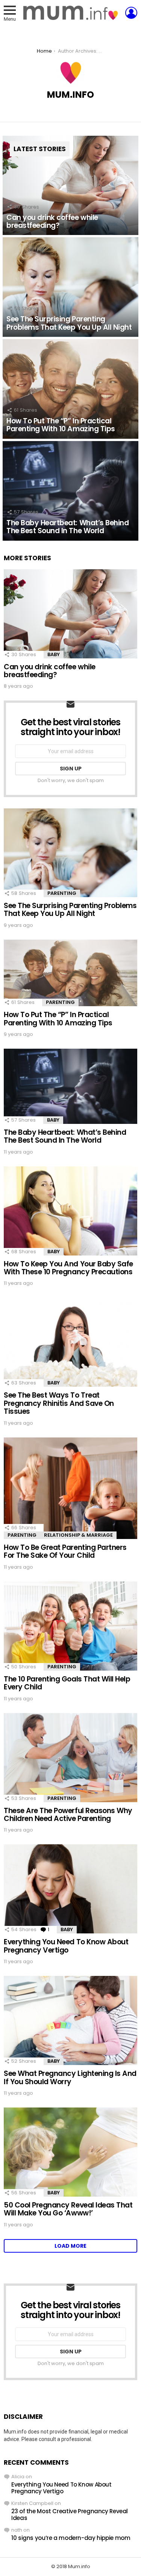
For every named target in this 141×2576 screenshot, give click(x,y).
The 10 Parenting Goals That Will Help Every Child (67, 1683)
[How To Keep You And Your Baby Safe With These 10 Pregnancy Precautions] (70, 1211)
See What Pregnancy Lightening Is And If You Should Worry (70, 2077)
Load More (70, 2246)
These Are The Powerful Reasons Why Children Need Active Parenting (68, 1815)
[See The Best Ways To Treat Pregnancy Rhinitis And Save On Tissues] (70, 1342)
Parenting (62, 893)
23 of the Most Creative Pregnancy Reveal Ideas (70, 2515)
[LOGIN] (131, 13)
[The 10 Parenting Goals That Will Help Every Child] (70, 1626)
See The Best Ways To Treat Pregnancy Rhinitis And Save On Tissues (59, 1403)
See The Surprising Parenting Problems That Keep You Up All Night (70, 910)
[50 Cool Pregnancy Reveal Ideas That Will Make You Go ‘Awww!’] (70, 2152)
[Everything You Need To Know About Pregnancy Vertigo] (70, 1889)
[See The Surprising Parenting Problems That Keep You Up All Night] (70, 287)
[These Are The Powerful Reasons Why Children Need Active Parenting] (70, 1758)
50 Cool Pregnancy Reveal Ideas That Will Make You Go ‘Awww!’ (68, 2209)
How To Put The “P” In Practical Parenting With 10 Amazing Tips (58, 1019)
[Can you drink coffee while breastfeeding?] (70, 186)
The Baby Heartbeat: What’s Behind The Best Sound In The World (65, 1136)
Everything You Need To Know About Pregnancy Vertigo (66, 1946)
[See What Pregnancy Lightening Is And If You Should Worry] (70, 2020)
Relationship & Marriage (78, 1535)
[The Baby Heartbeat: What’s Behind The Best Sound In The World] (70, 491)
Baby (54, 654)
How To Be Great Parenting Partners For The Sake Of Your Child (65, 1551)
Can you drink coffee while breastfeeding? (50, 671)
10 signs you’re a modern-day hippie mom (71, 2538)
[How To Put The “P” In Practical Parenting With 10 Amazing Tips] (70, 389)
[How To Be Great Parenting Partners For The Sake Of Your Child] (70, 1488)
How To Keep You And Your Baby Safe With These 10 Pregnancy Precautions (68, 1268)
